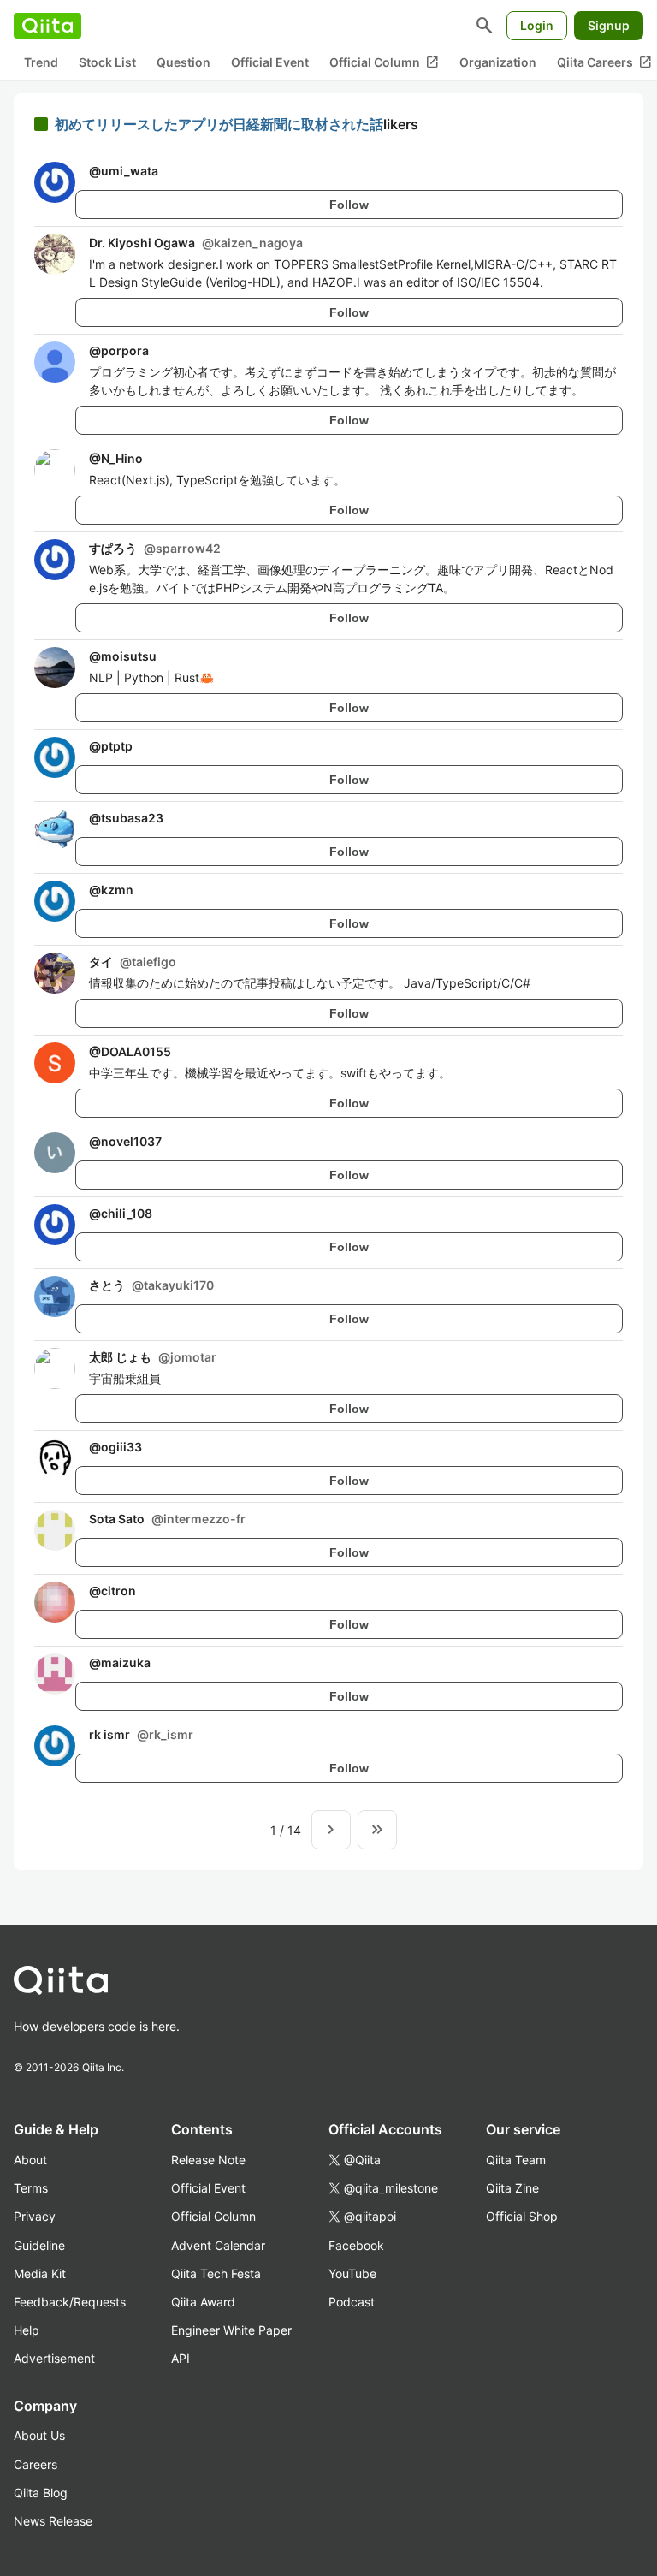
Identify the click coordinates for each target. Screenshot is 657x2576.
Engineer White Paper (231, 2330)
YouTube (352, 2273)
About (30, 2160)
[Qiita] (47, 26)
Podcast (352, 2302)
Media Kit (40, 2273)
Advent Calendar (218, 2245)
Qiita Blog (41, 2493)
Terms (31, 2188)
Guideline (39, 2245)
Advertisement (54, 2358)
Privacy (35, 2216)
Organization (498, 62)
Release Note (208, 2160)
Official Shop (522, 2216)
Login (537, 25)
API (181, 2358)
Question (183, 62)
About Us (39, 2435)
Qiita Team (516, 2160)
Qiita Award (203, 2302)
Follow (349, 205)
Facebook (356, 2245)
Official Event (270, 62)
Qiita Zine (512, 2188)
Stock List (107, 62)
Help (27, 2330)
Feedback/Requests (70, 2302)
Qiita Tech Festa (216, 2273)
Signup (609, 25)
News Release (53, 2521)
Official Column (384, 62)
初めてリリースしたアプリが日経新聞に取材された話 (219, 124)
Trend (41, 62)
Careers (36, 2464)
